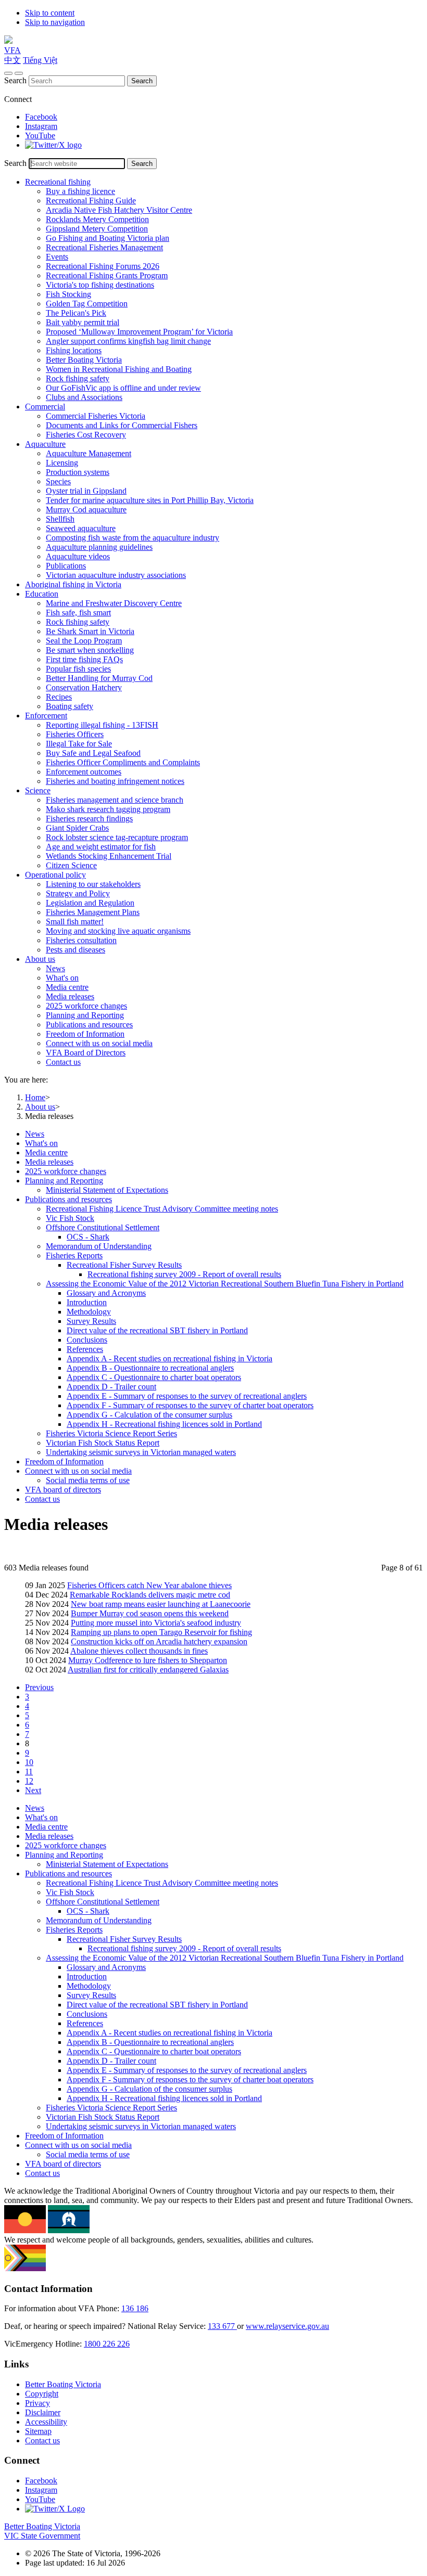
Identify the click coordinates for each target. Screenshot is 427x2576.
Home (35, 1097)
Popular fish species (78, 669)
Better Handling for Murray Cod (99, 678)
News (55, 968)
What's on (62, 978)
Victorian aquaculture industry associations (116, 575)
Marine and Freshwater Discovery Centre (114, 603)
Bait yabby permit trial (83, 322)
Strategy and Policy (78, 893)
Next (33, 1790)
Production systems (78, 472)
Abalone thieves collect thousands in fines (139, 1651)
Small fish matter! (75, 922)
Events (57, 257)
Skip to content (50, 13)
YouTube (40, 136)
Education (42, 594)
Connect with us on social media (99, 1043)
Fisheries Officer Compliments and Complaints (123, 762)
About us (40, 959)
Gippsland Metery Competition (97, 229)
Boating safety (70, 706)
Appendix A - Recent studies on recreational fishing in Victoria (169, 1358)
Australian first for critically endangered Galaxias (148, 1670)
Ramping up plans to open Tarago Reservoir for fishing (161, 1632)
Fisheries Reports (74, 1255)
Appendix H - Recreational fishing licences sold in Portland (164, 1424)
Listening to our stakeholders (93, 884)
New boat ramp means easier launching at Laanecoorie (161, 1604)
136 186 (135, 2308)
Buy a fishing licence (80, 191)
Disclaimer (43, 2412)
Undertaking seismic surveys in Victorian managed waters (141, 1452)
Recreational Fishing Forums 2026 (103, 266)
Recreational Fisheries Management (104, 247)
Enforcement (46, 716)
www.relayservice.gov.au (287, 2326)
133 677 (222, 2326)
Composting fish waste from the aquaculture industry (133, 538)
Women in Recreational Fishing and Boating (119, 369)
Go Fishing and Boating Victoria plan (108, 238)
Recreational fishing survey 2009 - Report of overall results (184, 1274)
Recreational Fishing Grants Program (107, 275)
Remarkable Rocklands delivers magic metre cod (150, 1595)
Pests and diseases (76, 950)
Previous (39, 1687)
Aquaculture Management (89, 453)
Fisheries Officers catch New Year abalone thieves (149, 1585)
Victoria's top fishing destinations (100, 285)
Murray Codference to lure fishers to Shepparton (148, 1660)
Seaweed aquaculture (81, 528)
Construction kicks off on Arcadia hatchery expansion (159, 1641)
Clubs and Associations (84, 397)
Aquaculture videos (78, 556)
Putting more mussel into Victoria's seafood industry (156, 1623)
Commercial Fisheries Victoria (96, 416)
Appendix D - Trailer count (111, 1387)
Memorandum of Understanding (99, 1246)
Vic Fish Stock (70, 1218)
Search (15, 80)
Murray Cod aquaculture (86, 510)
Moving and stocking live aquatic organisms (118, 931)
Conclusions (87, 1340)
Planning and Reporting (85, 1015)
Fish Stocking (68, 294)
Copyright (42, 2394)
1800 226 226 (107, 2344)
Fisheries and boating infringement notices (115, 781)
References (85, 1349)
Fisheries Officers (75, 734)
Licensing (62, 463)
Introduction (87, 1302)
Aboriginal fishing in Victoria (73, 584)
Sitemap (38, 2431)
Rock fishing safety (78, 378)
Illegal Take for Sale (79, 744)
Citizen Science (71, 865)
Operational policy (55, 875)
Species (58, 481)
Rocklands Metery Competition (97, 219)
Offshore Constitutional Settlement (103, 1227)
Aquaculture (45, 444)
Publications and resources (89, 1025)
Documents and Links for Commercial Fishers (122, 425)
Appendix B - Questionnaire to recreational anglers (150, 1368)
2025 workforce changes (86, 1006)
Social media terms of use (88, 1480)
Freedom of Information (85, 1034)
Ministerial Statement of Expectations (107, 1190)
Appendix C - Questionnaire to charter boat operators (154, 1377)
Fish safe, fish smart (78, 613)
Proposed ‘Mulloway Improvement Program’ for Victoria (139, 332)
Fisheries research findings (89, 819)
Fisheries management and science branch (115, 800)
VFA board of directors (63, 1490)
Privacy (37, 2403)
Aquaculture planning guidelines (99, 547)
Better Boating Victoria (84, 360)
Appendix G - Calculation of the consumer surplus (149, 1415)
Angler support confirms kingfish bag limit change (128, 341)
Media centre (67, 987)
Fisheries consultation (81, 940)
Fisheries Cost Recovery (86, 435)
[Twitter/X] (53, 145)
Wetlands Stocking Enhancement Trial (109, 856)
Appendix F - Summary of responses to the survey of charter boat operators (190, 1405)
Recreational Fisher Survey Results (124, 1265)
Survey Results (91, 1321)
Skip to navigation (55, 22)
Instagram (41, 126)
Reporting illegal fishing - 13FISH (102, 725)
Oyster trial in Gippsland (86, 491)
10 (29, 1762)
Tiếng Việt (40, 60)
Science (38, 790)
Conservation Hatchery (84, 687)
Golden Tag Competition (87, 304)
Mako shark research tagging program (108, 809)
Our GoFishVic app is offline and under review (123, 388)
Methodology (89, 1312)
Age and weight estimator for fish (101, 847)
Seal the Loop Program (84, 641)
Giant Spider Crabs (77, 828)
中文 (12, 60)
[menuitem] (224, 1134)
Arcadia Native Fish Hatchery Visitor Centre (119, 210)
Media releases (70, 996)
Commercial (45, 407)
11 (29, 1772)
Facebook (41, 117)
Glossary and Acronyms (106, 1293)
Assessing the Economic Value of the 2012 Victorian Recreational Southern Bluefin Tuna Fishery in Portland (225, 1284)
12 (29, 1781)
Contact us (63, 1062)
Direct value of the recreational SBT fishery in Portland (157, 1330)
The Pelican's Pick (76, 313)
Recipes (59, 697)
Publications (66, 566)
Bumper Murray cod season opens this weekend (150, 1613)
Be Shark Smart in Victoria (90, 631)
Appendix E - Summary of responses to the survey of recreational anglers (187, 1396)
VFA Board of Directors (86, 1053)
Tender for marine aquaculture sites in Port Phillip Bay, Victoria (150, 500)
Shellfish (60, 519)
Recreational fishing (58, 182)
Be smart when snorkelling (90, 650)
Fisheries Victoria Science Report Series (111, 1433)
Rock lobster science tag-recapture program (117, 837)
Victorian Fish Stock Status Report (103, 1443)
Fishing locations (74, 350)
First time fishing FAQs (84, 659)
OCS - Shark (88, 1237)
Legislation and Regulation (90, 903)
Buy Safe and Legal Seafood (93, 753)
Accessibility (46, 2422)
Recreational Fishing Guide (91, 201)
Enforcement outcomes (84, 772)
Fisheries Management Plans (93, 912)
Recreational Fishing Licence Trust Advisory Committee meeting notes (162, 1209)
